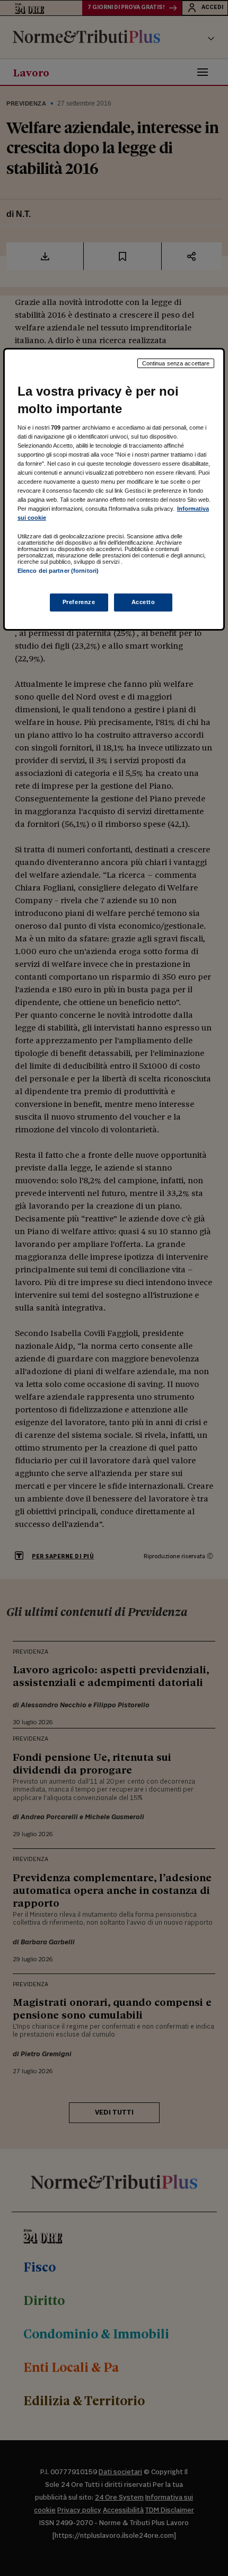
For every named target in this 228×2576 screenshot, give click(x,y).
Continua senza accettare (176, 363)
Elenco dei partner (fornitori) (58, 571)
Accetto (143, 602)
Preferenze (79, 602)
